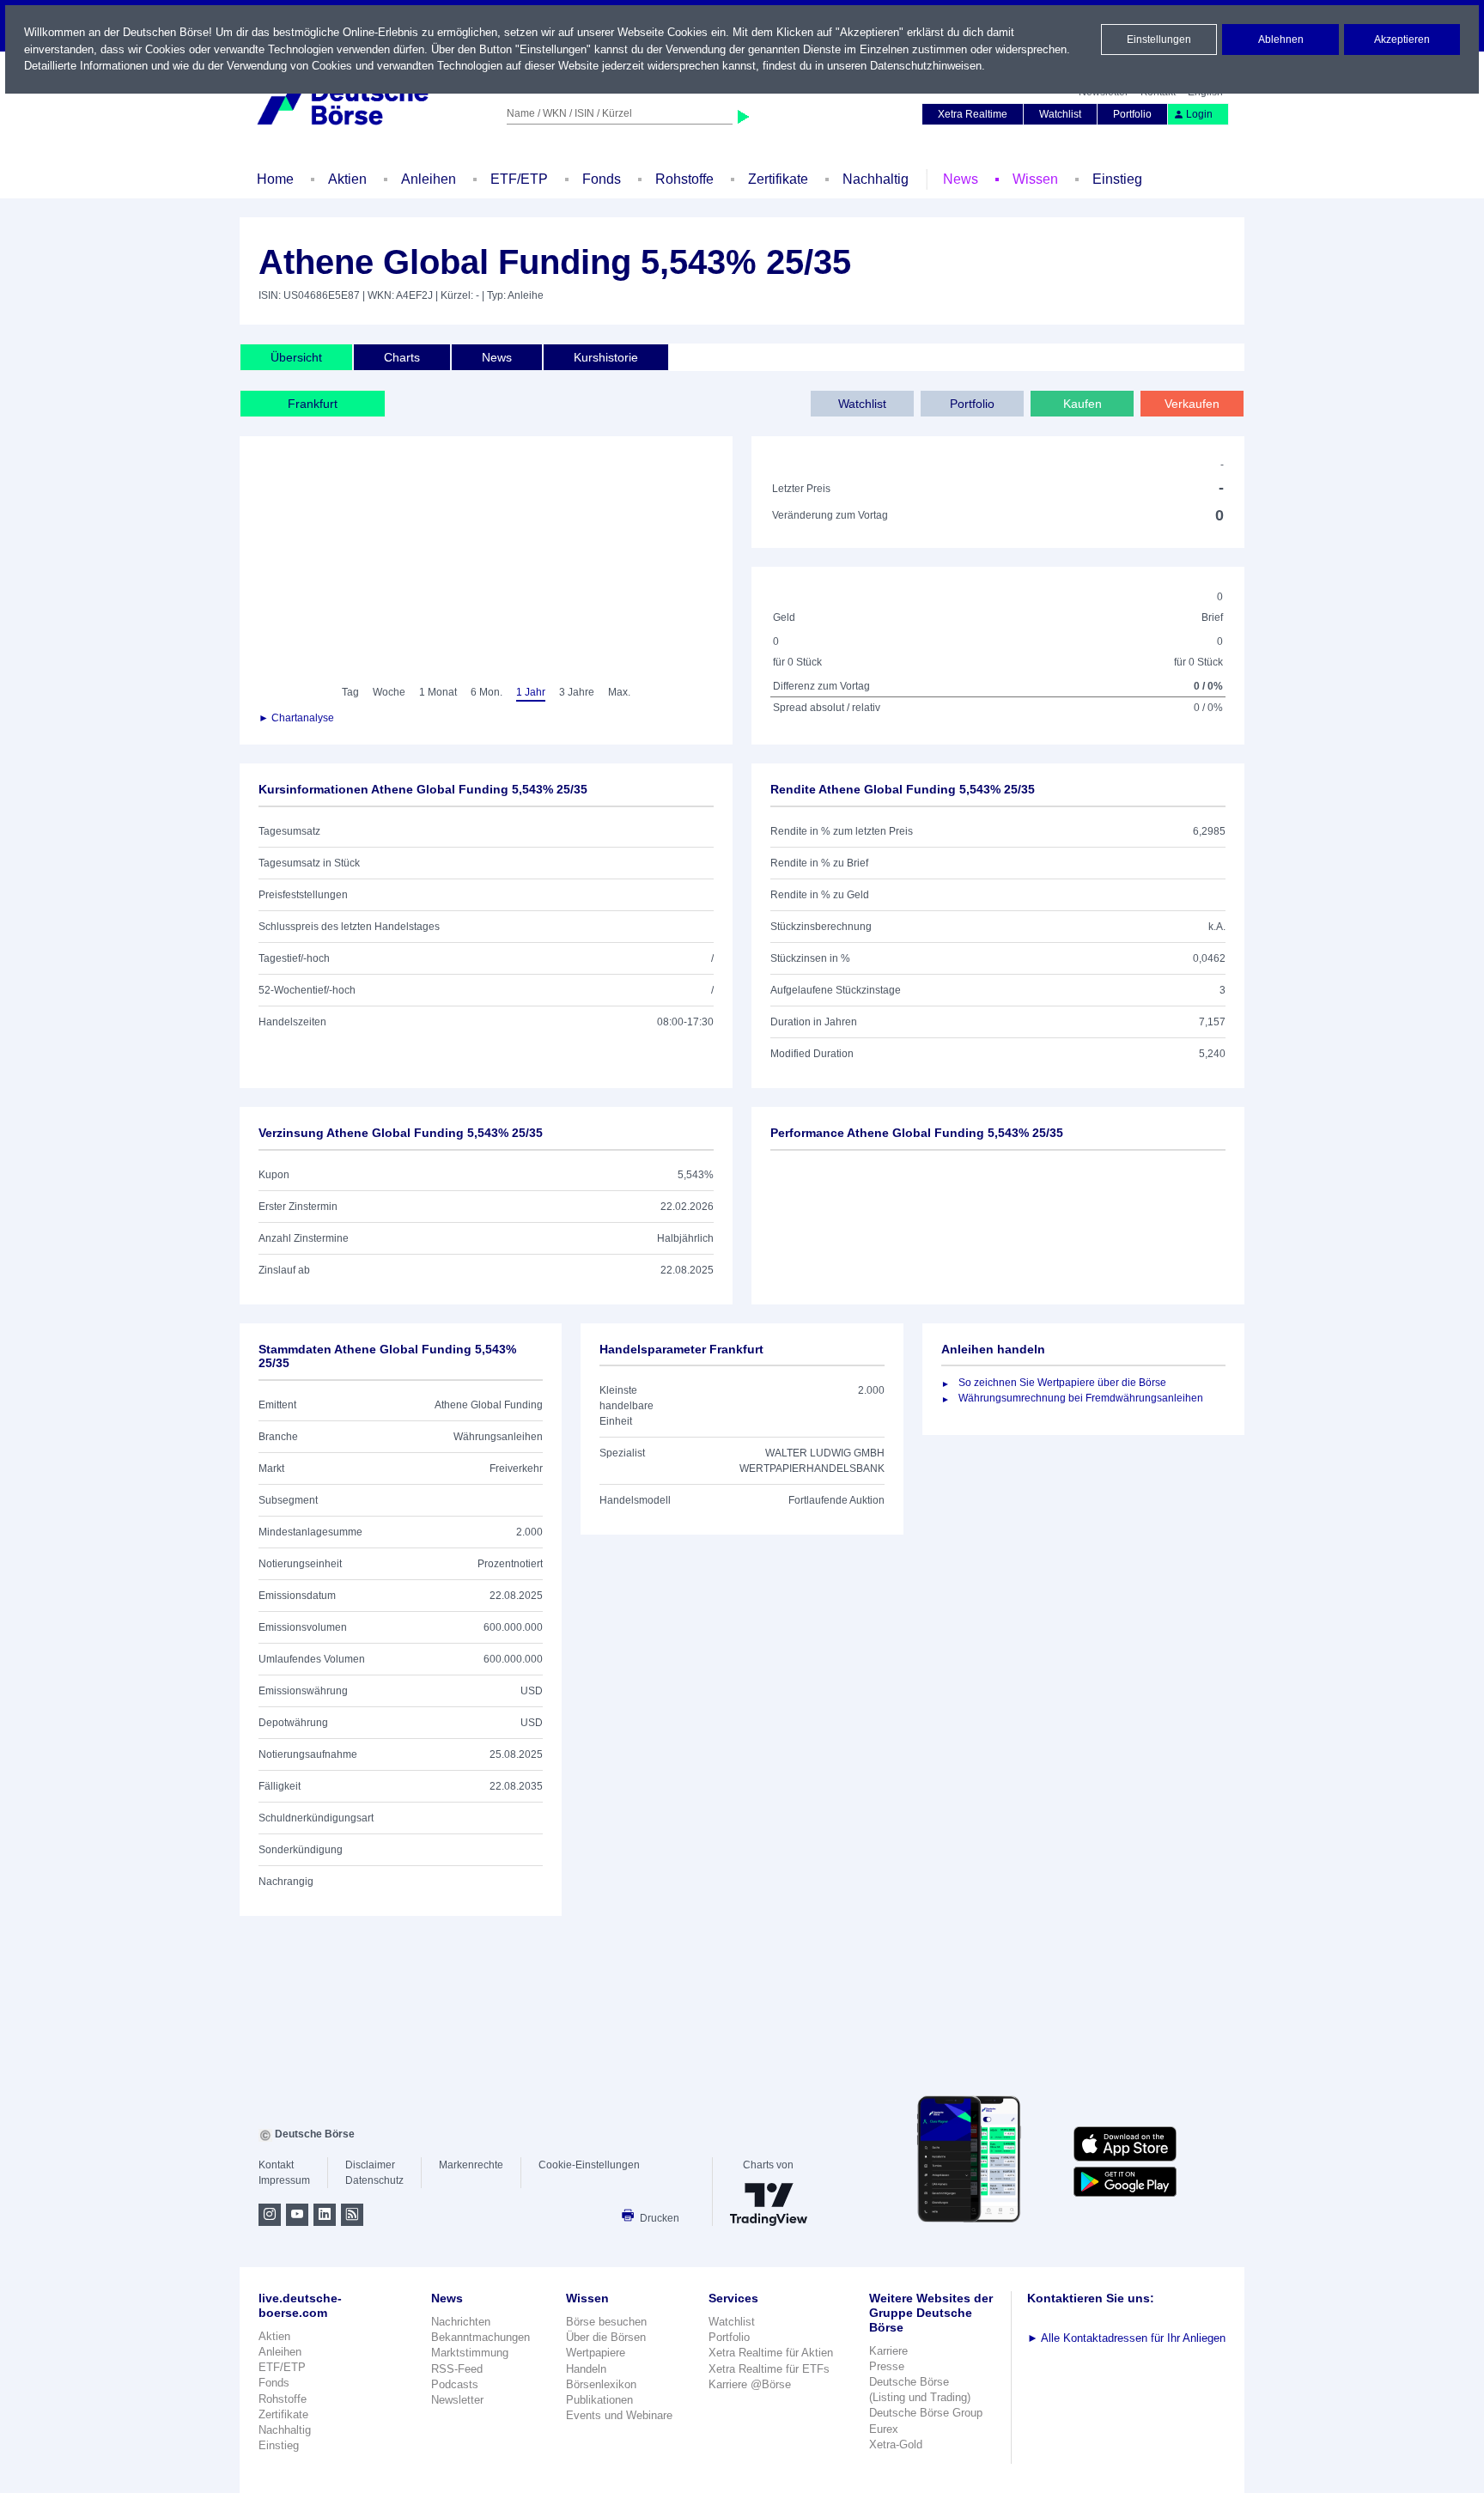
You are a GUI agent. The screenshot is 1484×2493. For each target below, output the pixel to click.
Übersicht (296, 357)
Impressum (284, 2180)
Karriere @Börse (750, 2384)
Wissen (1035, 179)
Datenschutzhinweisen (926, 66)
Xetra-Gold (896, 2444)
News (961, 179)
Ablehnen (1281, 40)
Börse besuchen (606, 2322)
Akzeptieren (1402, 40)
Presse (887, 2366)
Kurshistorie (606, 357)
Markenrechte (471, 2165)
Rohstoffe (684, 179)
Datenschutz (374, 2180)
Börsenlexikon (601, 2384)
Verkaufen (1192, 404)
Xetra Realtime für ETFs (769, 2369)
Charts (402, 357)
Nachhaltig (876, 179)
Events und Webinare (619, 2415)
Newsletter (457, 2400)
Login (1199, 114)
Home (275, 179)
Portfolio (1132, 114)
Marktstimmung (470, 2353)
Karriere (888, 2351)
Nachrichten (461, 2322)
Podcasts (455, 2384)
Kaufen (1083, 404)
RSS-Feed (457, 2369)
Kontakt (276, 2165)
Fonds (602, 179)
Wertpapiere (596, 2353)
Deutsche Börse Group (926, 2413)
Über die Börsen (606, 2337)
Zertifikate (778, 179)
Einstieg (1117, 179)
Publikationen (599, 2400)
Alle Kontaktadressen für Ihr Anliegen (1126, 2338)
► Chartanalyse (296, 718)
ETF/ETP (519, 179)
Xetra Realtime (973, 114)
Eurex (884, 2429)
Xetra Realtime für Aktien (771, 2353)
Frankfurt (313, 404)
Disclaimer (370, 2165)
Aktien (347, 179)
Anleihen (429, 179)
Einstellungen (1159, 40)
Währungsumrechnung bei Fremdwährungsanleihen (1081, 1398)
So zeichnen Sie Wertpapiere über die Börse (1062, 1383)
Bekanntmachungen (480, 2337)
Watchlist (1060, 114)
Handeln (586, 2369)
